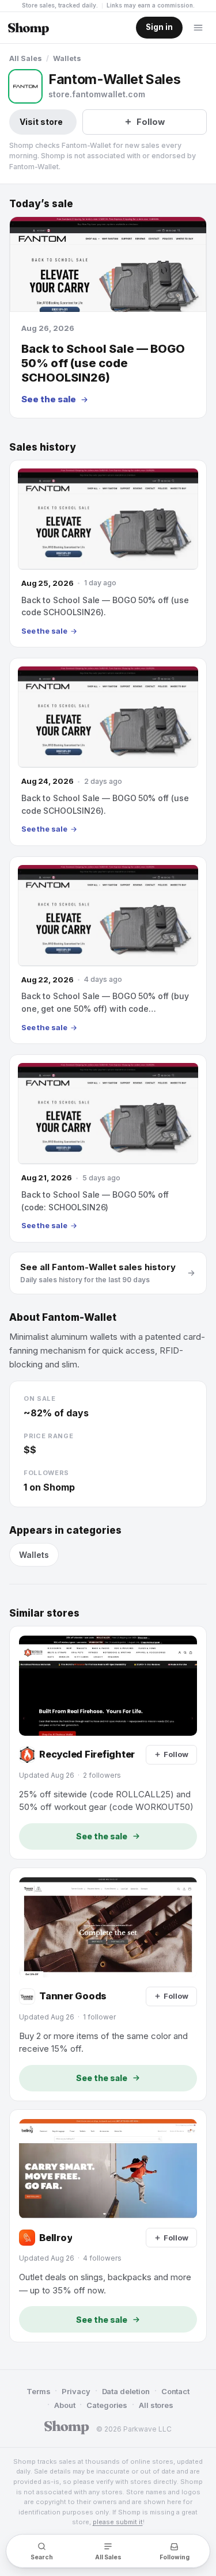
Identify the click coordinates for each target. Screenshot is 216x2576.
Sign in (159, 27)
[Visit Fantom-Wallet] (25, 86)
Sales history (43, 447)
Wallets (67, 58)
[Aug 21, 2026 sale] (108, 1148)
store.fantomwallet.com (97, 94)
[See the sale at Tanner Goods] (108, 1984)
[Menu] (198, 28)
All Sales (26, 58)
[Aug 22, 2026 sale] (108, 950)
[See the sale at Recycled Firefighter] (108, 1743)
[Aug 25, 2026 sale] (108, 554)
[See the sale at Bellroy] (108, 2226)
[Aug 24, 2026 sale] (108, 752)
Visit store (41, 122)
